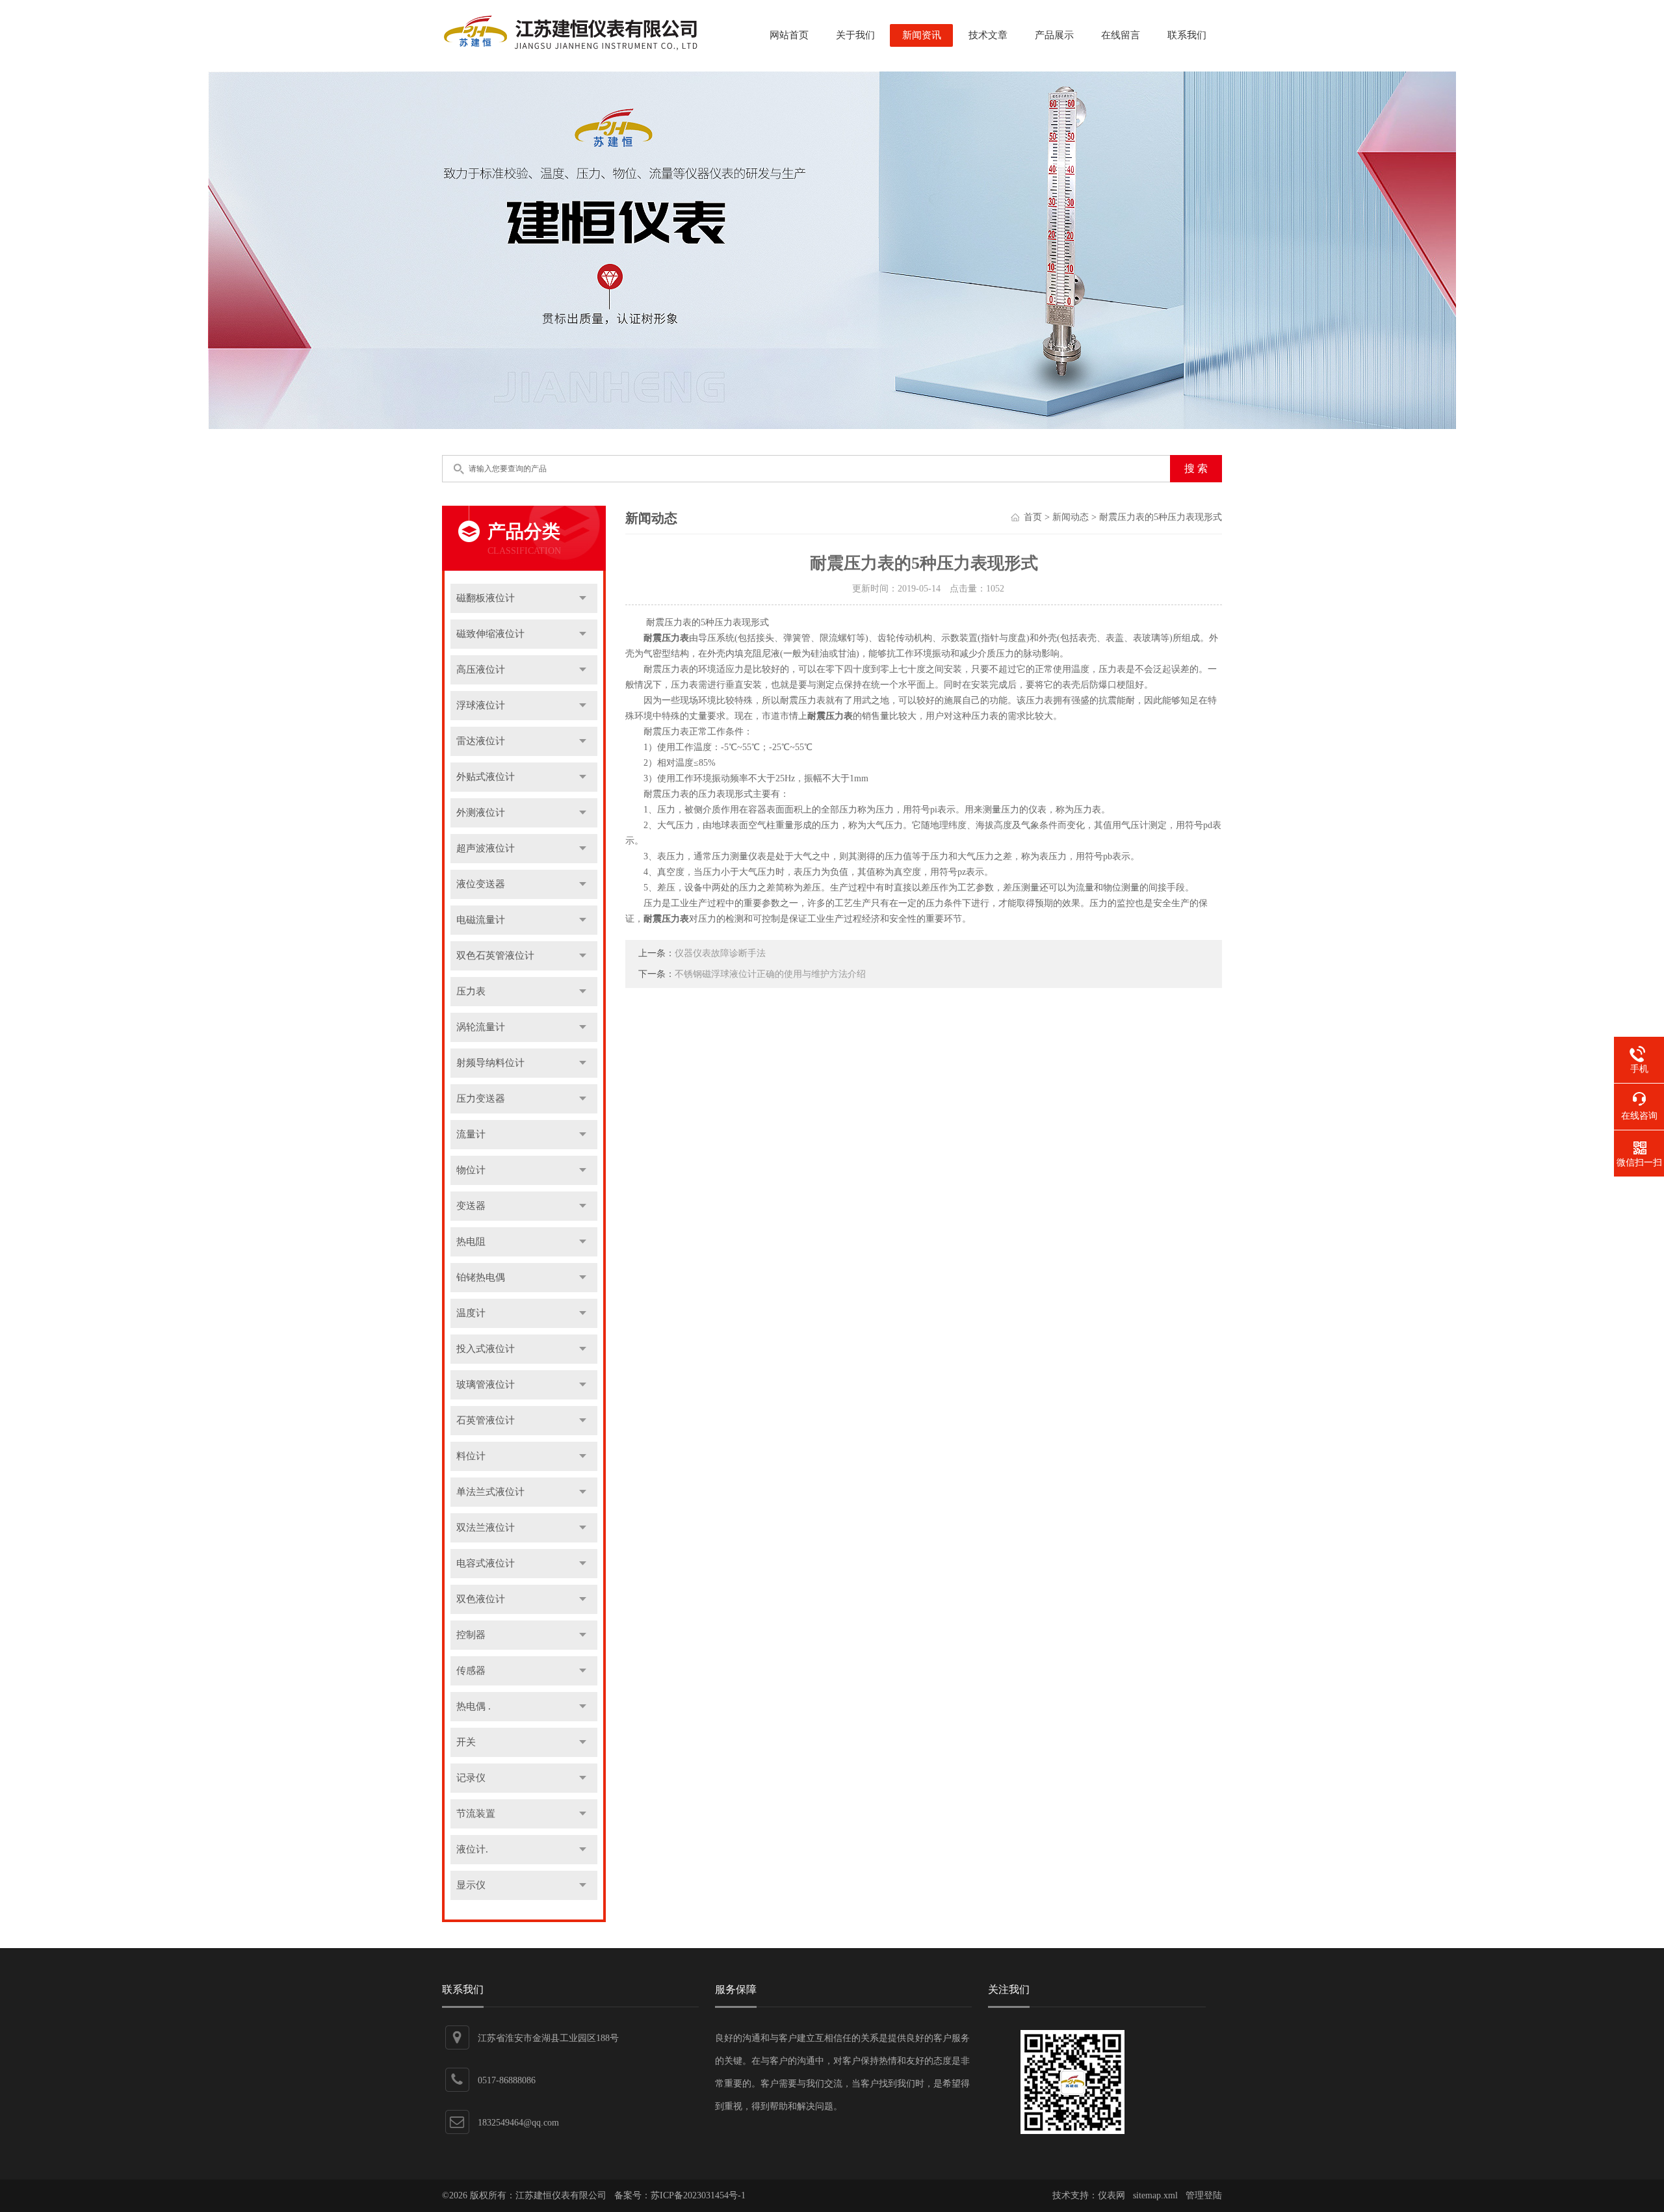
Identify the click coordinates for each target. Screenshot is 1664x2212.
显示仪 (471, 1885)
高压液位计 (481, 670)
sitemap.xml (1155, 2195)
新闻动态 (1071, 517)
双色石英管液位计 (495, 956)
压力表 (471, 991)
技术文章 (988, 35)
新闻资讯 (922, 35)
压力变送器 (481, 1099)
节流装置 (476, 1814)
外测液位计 (481, 813)
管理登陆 (1204, 2195)
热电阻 (471, 1242)
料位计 (471, 1456)
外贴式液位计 (486, 777)
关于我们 (855, 35)
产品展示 (1054, 35)
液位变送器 (481, 884)
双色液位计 (481, 1599)
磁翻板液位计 (486, 598)
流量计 (471, 1134)
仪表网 (1111, 2195)
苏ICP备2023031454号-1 (698, 2195)
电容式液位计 (486, 1563)
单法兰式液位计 (490, 1492)
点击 (583, 598)
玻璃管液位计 (486, 1385)
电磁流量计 (481, 920)
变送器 (471, 1206)
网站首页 (789, 35)
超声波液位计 (486, 848)
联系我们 (1187, 35)
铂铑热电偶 (481, 1277)
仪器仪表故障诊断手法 (720, 953)
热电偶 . (474, 1706)
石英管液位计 (486, 1420)
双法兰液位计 (486, 1528)
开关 (466, 1742)
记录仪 (471, 1778)
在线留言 (1121, 35)
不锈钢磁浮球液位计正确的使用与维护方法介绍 (770, 974)
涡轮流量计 (481, 1027)
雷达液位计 (481, 741)
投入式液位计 (486, 1349)
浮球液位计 (481, 705)
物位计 (471, 1170)
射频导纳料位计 (490, 1063)
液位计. (472, 1849)
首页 (1033, 517)
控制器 (471, 1635)
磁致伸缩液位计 (490, 634)
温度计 (471, 1313)
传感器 (471, 1671)
